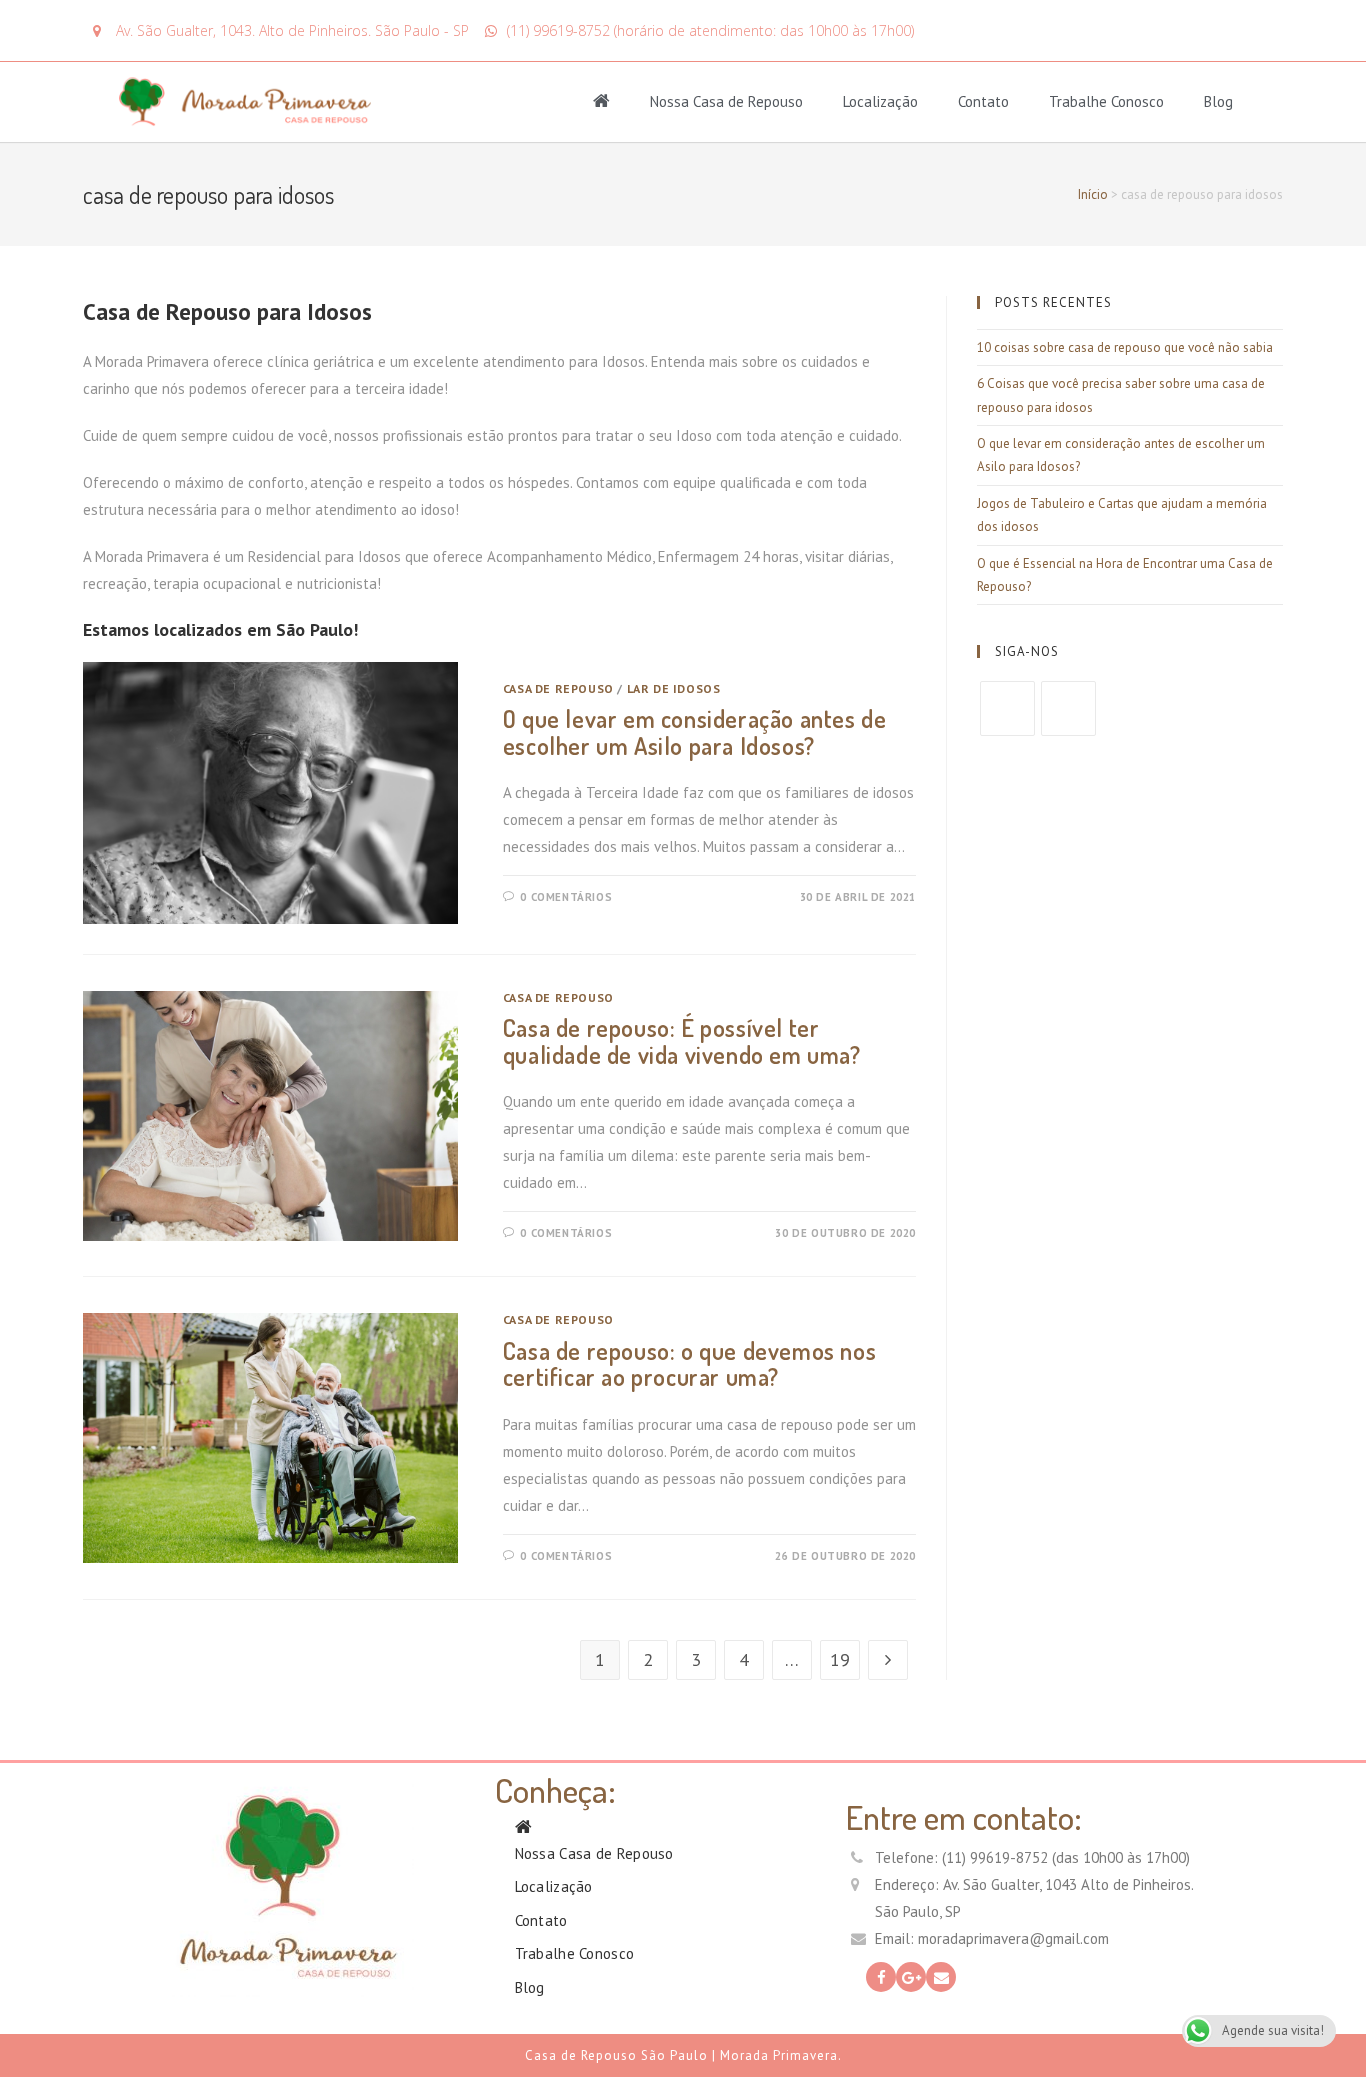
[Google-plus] (911, 1977)
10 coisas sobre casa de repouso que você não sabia (1125, 347)
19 (840, 1659)
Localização (880, 101)
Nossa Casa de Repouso (726, 101)
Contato (983, 101)
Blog (1218, 101)
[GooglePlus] (1068, 708)
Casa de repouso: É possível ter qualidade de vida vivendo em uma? (682, 1040)
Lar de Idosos (674, 688)
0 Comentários (566, 897)
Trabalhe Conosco (1106, 101)
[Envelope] (941, 1977)
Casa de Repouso (558, 688)
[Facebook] (1007, 708)
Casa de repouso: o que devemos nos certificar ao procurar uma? (689, 1363)
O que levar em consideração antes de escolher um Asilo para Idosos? (695, 731)
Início (1093, 194)
